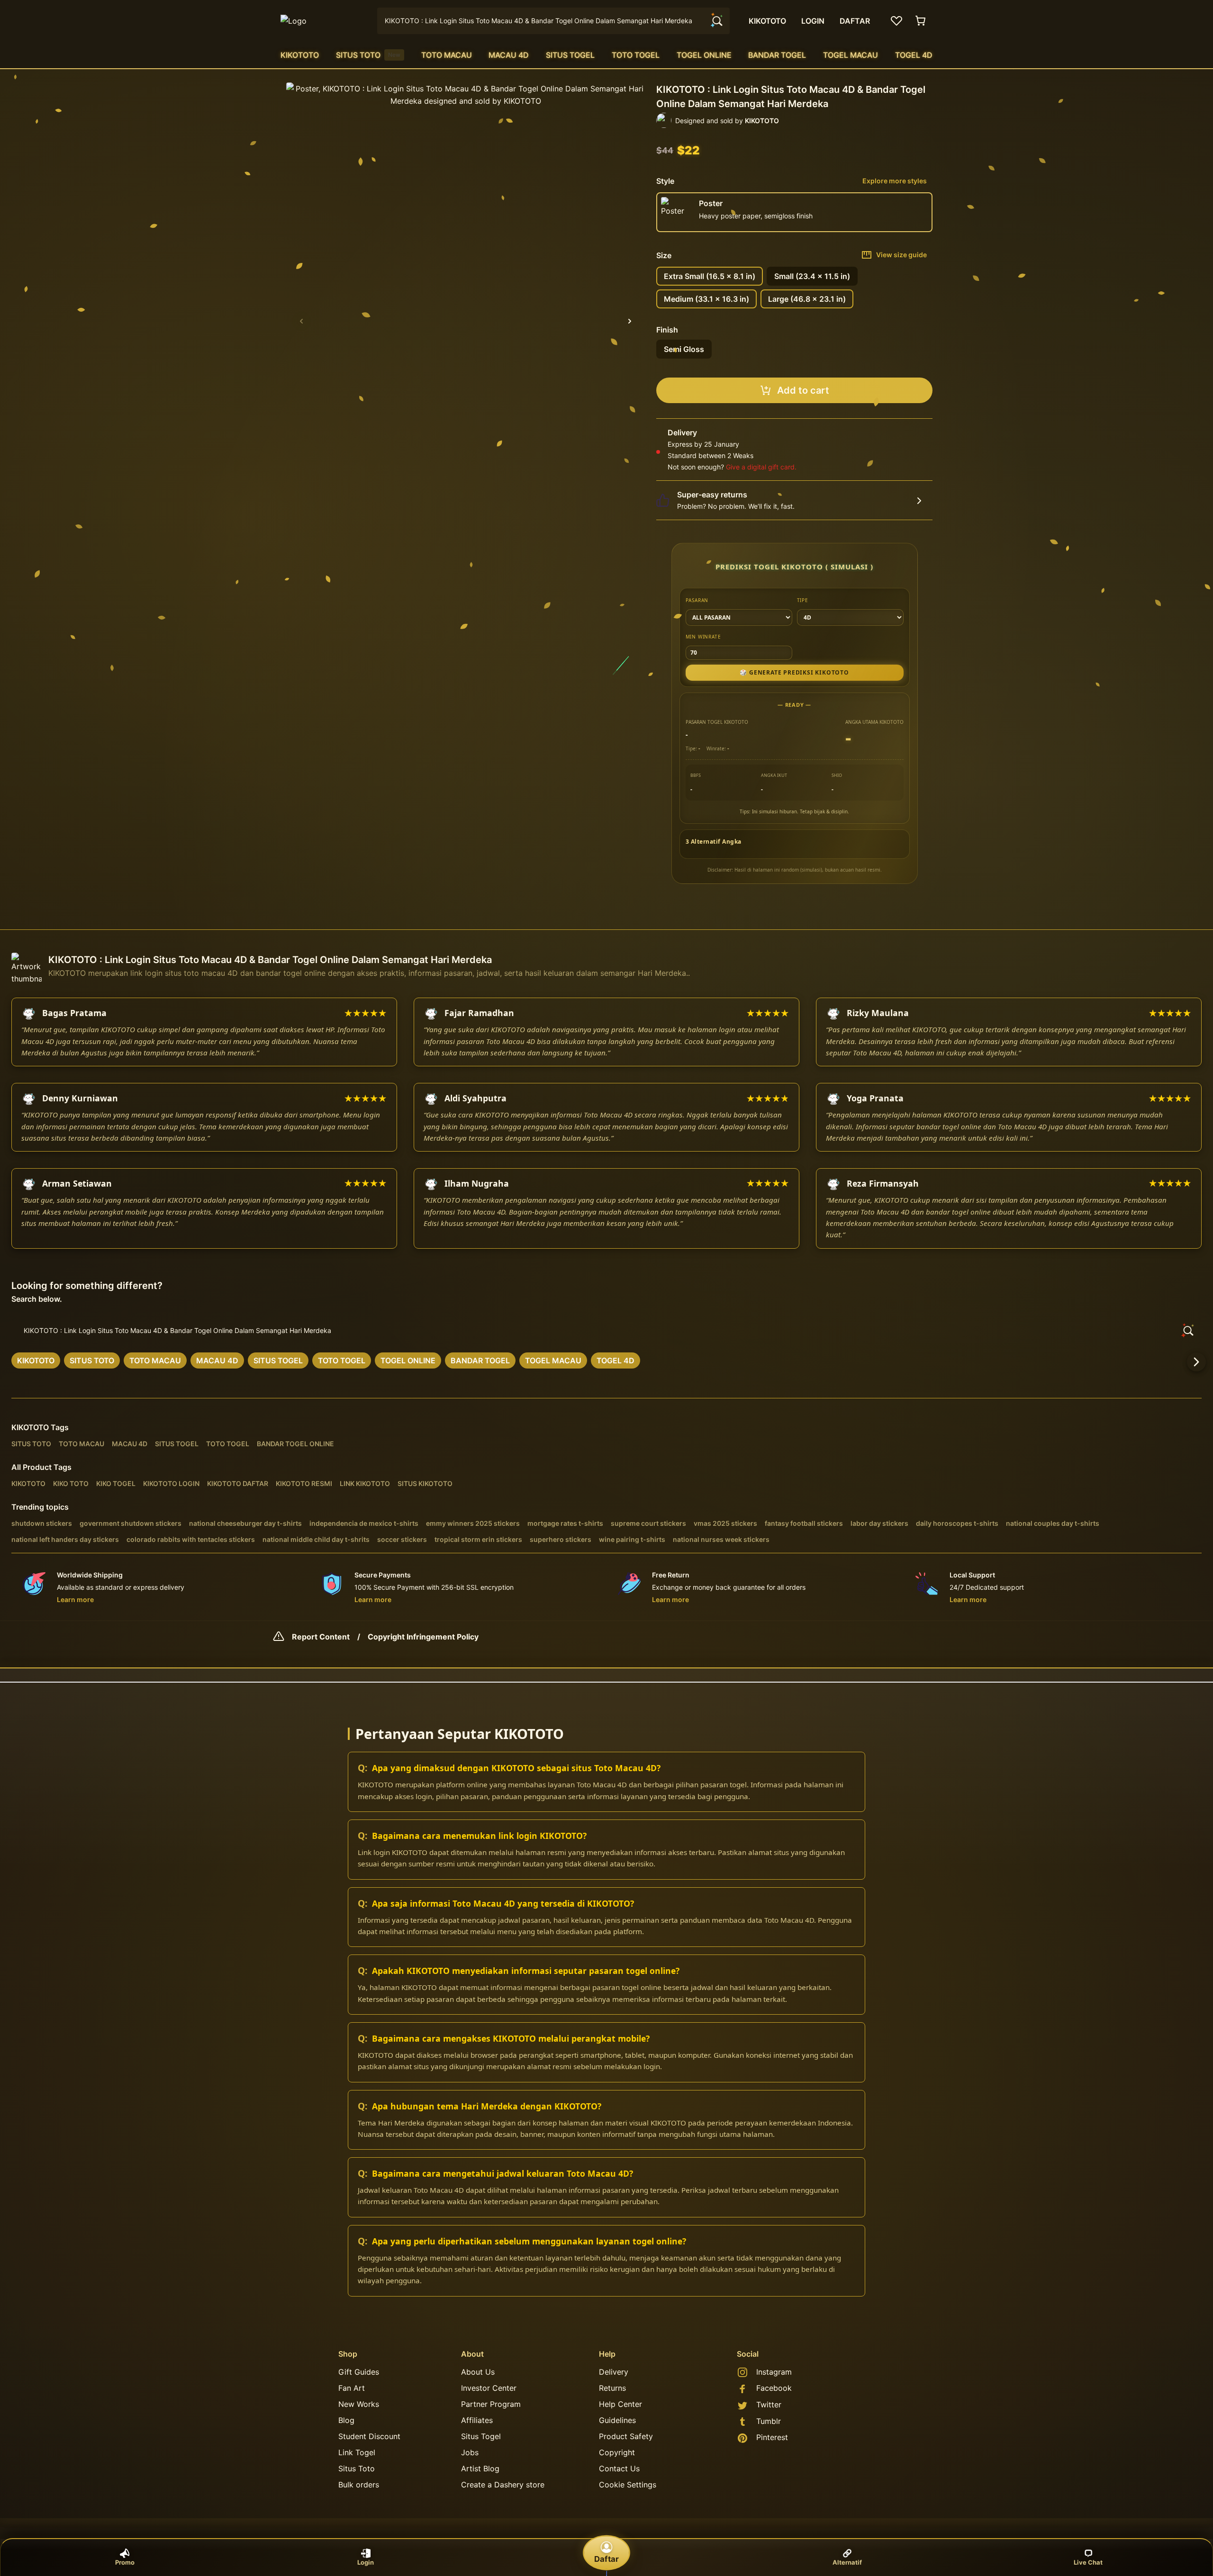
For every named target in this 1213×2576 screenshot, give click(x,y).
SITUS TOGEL (570, 55)
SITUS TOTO (368, 55)
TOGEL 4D (914, 55)
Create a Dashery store (503, 2485)
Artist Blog (480, 2468)
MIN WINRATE (703, 637)
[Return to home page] (323, 21)
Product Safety (626, 2436)
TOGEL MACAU (851, 55)
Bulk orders (359, 2485)
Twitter (769, 2405)
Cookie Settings (628, 2485)
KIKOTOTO (300, 55)
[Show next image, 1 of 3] (630, 321)
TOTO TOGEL (636, 55)
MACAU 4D (509, 55)
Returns (612, 2388)
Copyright (617, 2452)
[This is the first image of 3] (301, 321)
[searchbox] (606, 1331)
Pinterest (772, 2437)
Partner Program (491, 2404)
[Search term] (716, 21)
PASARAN (697, 600)
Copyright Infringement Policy (423, 1637)
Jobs (470, 2452)
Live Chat (1088, 2562)
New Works (359, 2404)
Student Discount (369, 2436)
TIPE (803, 600)
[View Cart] (921, 21)
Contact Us (619, 2468)
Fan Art (352, 2388)
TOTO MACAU (447, 55)
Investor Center (489, 2388)
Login (366, 2562)
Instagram (774, 2372)
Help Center (620, 2404)
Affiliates (477, 2420)
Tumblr (769, 2421)
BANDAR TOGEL (777, 55)
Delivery (614, 2372)
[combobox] (553, 21)
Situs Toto (357, 2468)
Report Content (321, 1637)
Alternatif (847, 2562)
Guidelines (617, 2420)
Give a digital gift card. (761, 467)
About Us (478, 2372)
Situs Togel (481, 2436)
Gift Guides (359, 2372)
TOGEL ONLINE (704, 55)
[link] (36, 1360)
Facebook (774, 2388)
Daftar (606, 2559)
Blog (346, 2420)
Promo (125, 2562)
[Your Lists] (896, 21)
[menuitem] (300, 55)
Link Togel (357, 2452)
